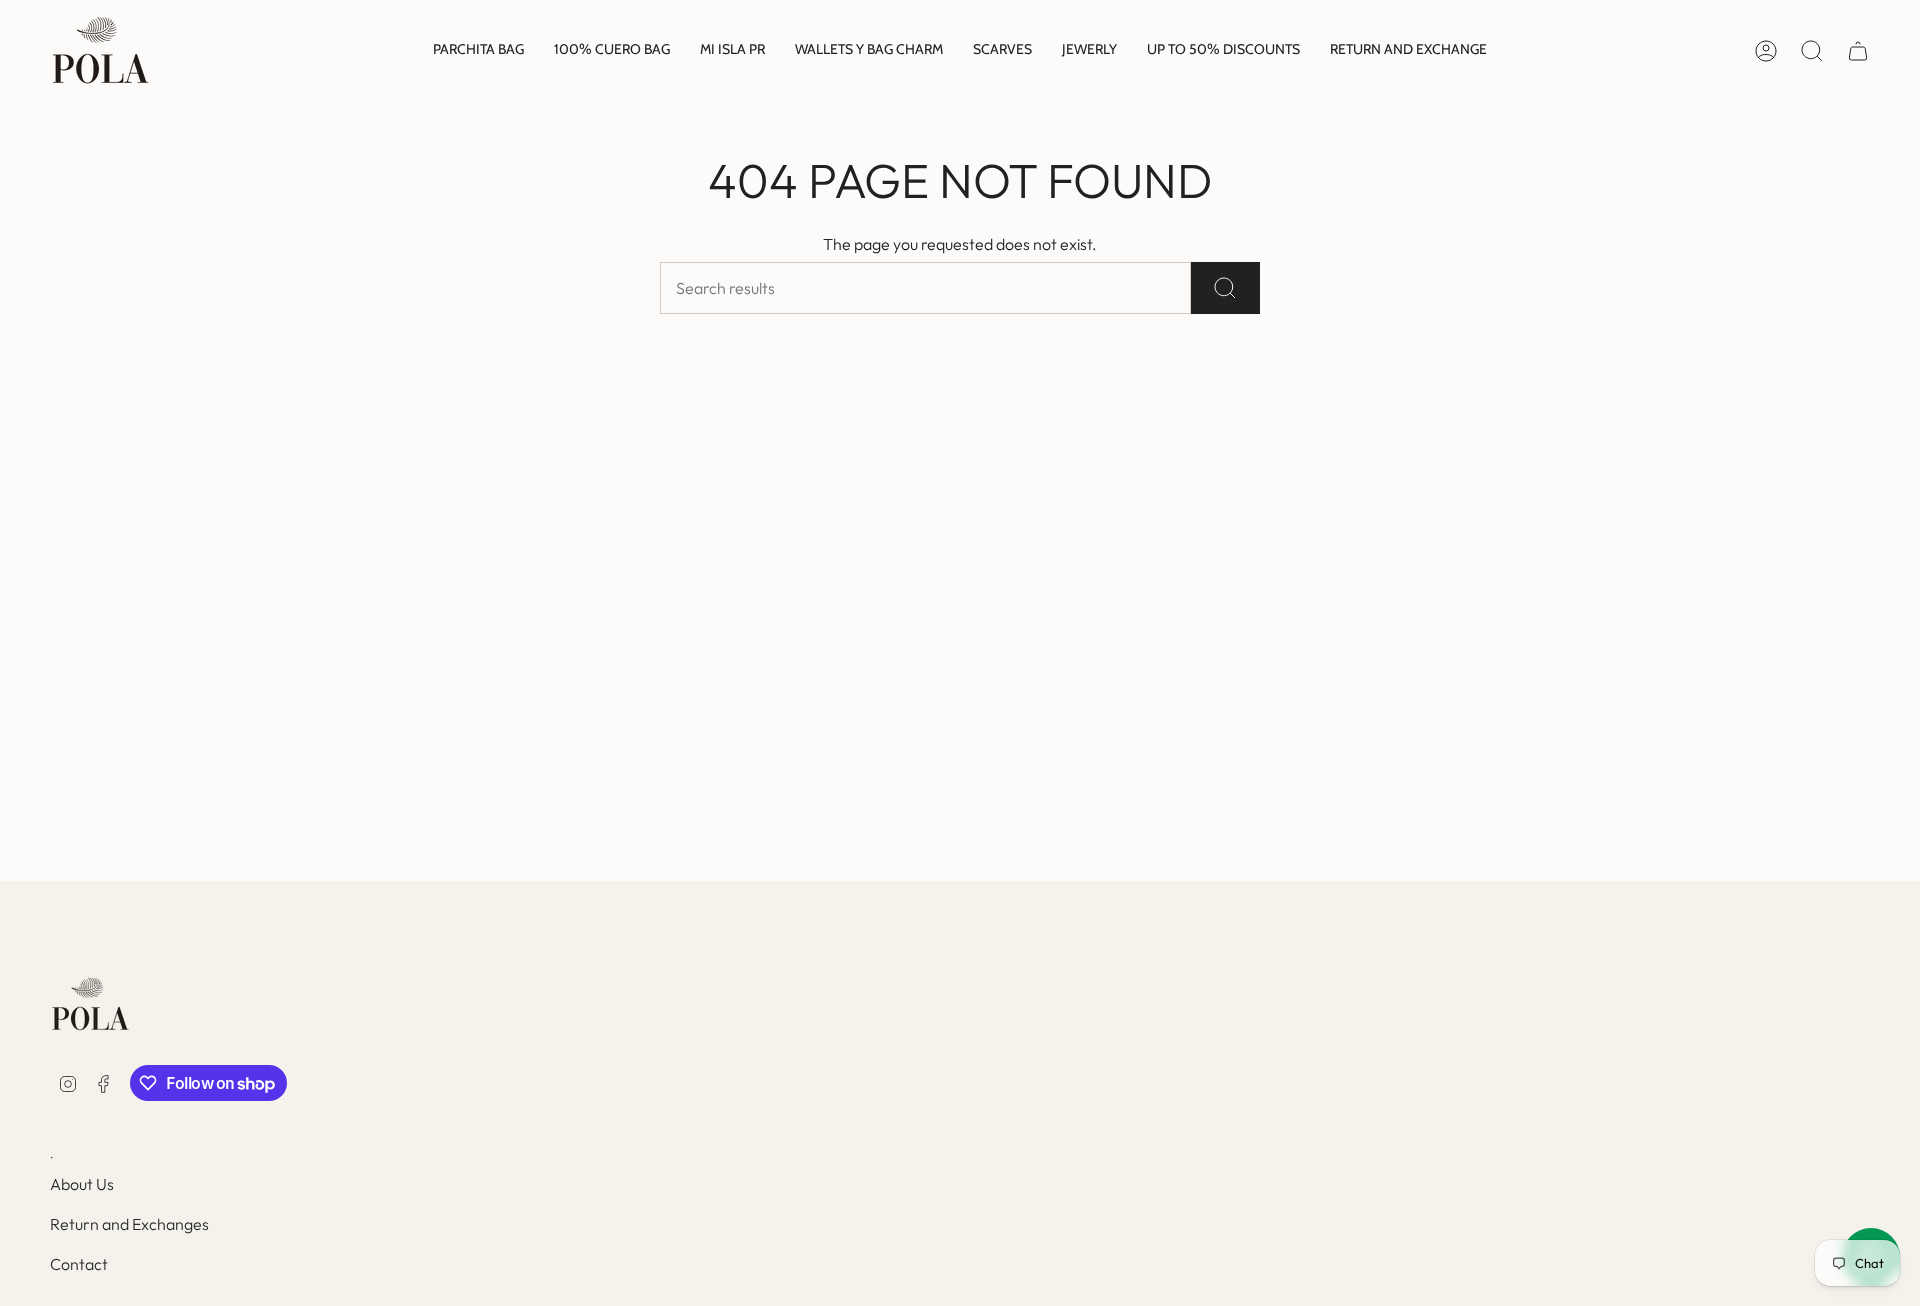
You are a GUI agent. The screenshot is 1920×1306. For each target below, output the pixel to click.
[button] (478, 51)
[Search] (1225, 288)
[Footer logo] (90, 1004)
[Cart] (1858, 51)
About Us (82, 1184)
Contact (79, 1264)
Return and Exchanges (129, 1224)
